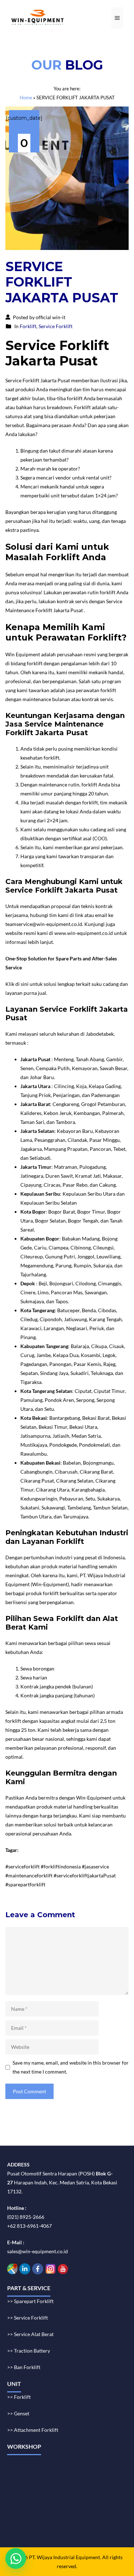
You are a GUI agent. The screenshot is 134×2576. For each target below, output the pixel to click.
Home (26, 98)
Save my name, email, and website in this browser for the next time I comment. (71, 2067)
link (79, 915)
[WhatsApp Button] (16, 2558)
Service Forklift (56, 326)
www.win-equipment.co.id (84, 933)
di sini (22, 984)
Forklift (28, 326)
